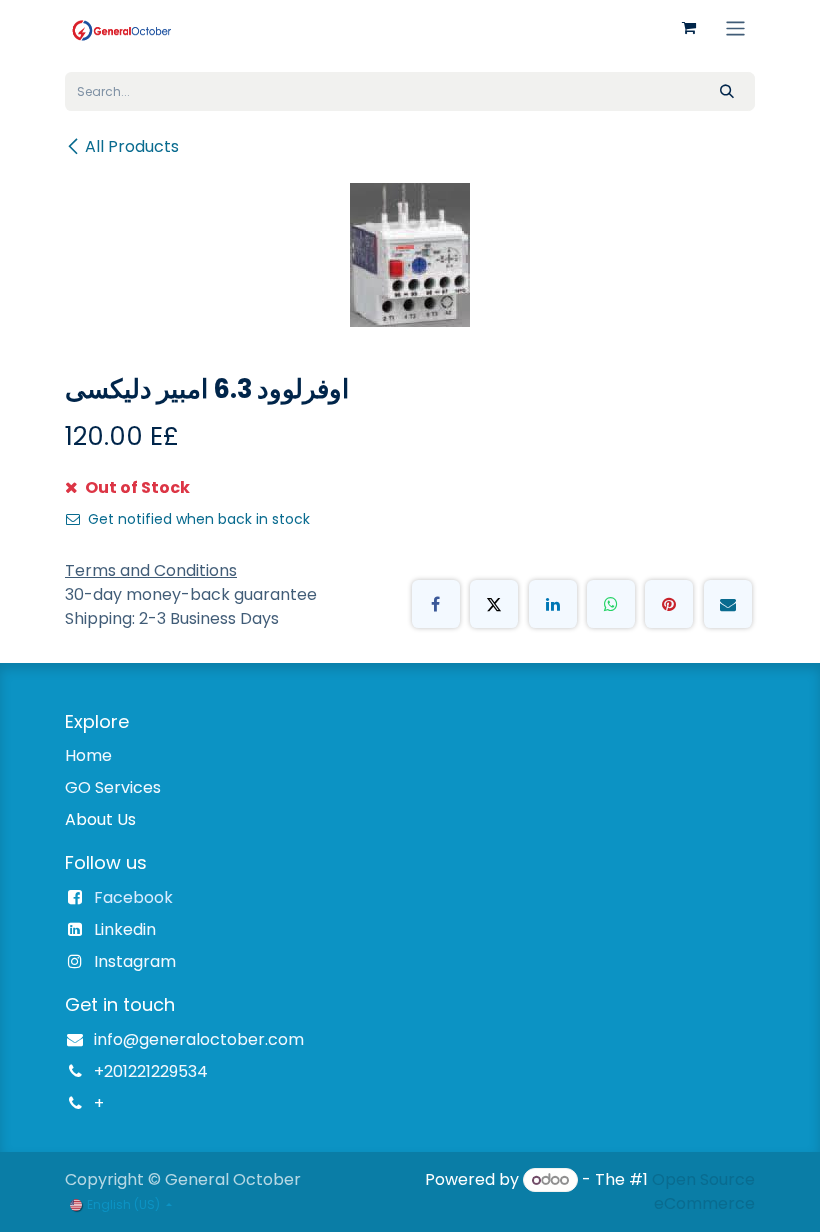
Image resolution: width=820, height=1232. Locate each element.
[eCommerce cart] (689, 28)
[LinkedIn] (553, 604)
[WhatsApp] (611, 604)
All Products (132, 146)
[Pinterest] (669, 604)
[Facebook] (436, 604)
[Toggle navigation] (735, 27)
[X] (494, 604)
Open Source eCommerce (703, 1191)
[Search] (727, 91)
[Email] (728, 604)
